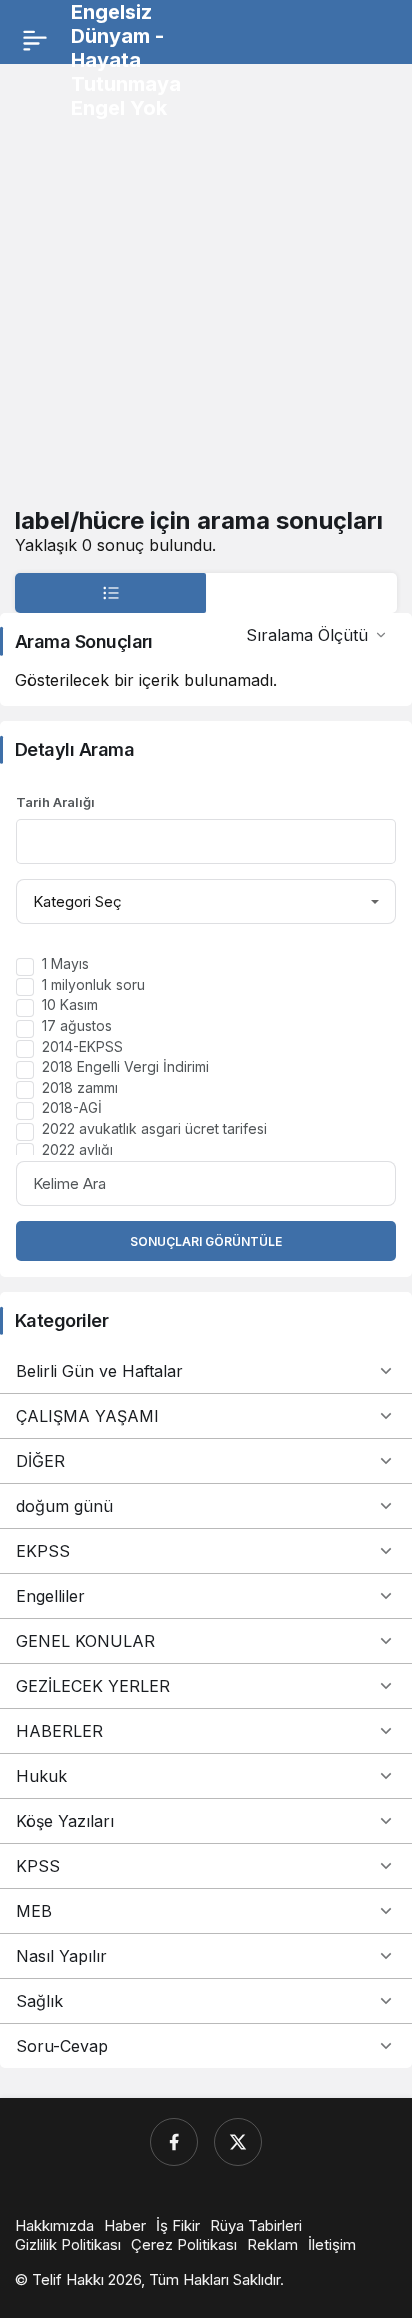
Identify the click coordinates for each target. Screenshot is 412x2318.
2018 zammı (80, 1087)
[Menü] (35, 40)
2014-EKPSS (82, 1046)
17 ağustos (77, 1025)
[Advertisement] (206, 285)
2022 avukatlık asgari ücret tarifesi (154, 1128)
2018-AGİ (72, 1107)
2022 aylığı (77, 1149)
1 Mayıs (65, 963)
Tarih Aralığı (55, 802)
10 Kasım (70, 1004)
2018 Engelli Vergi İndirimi (125, 1066)
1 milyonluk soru (93, 984)
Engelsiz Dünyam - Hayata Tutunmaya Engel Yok (126, 60)
